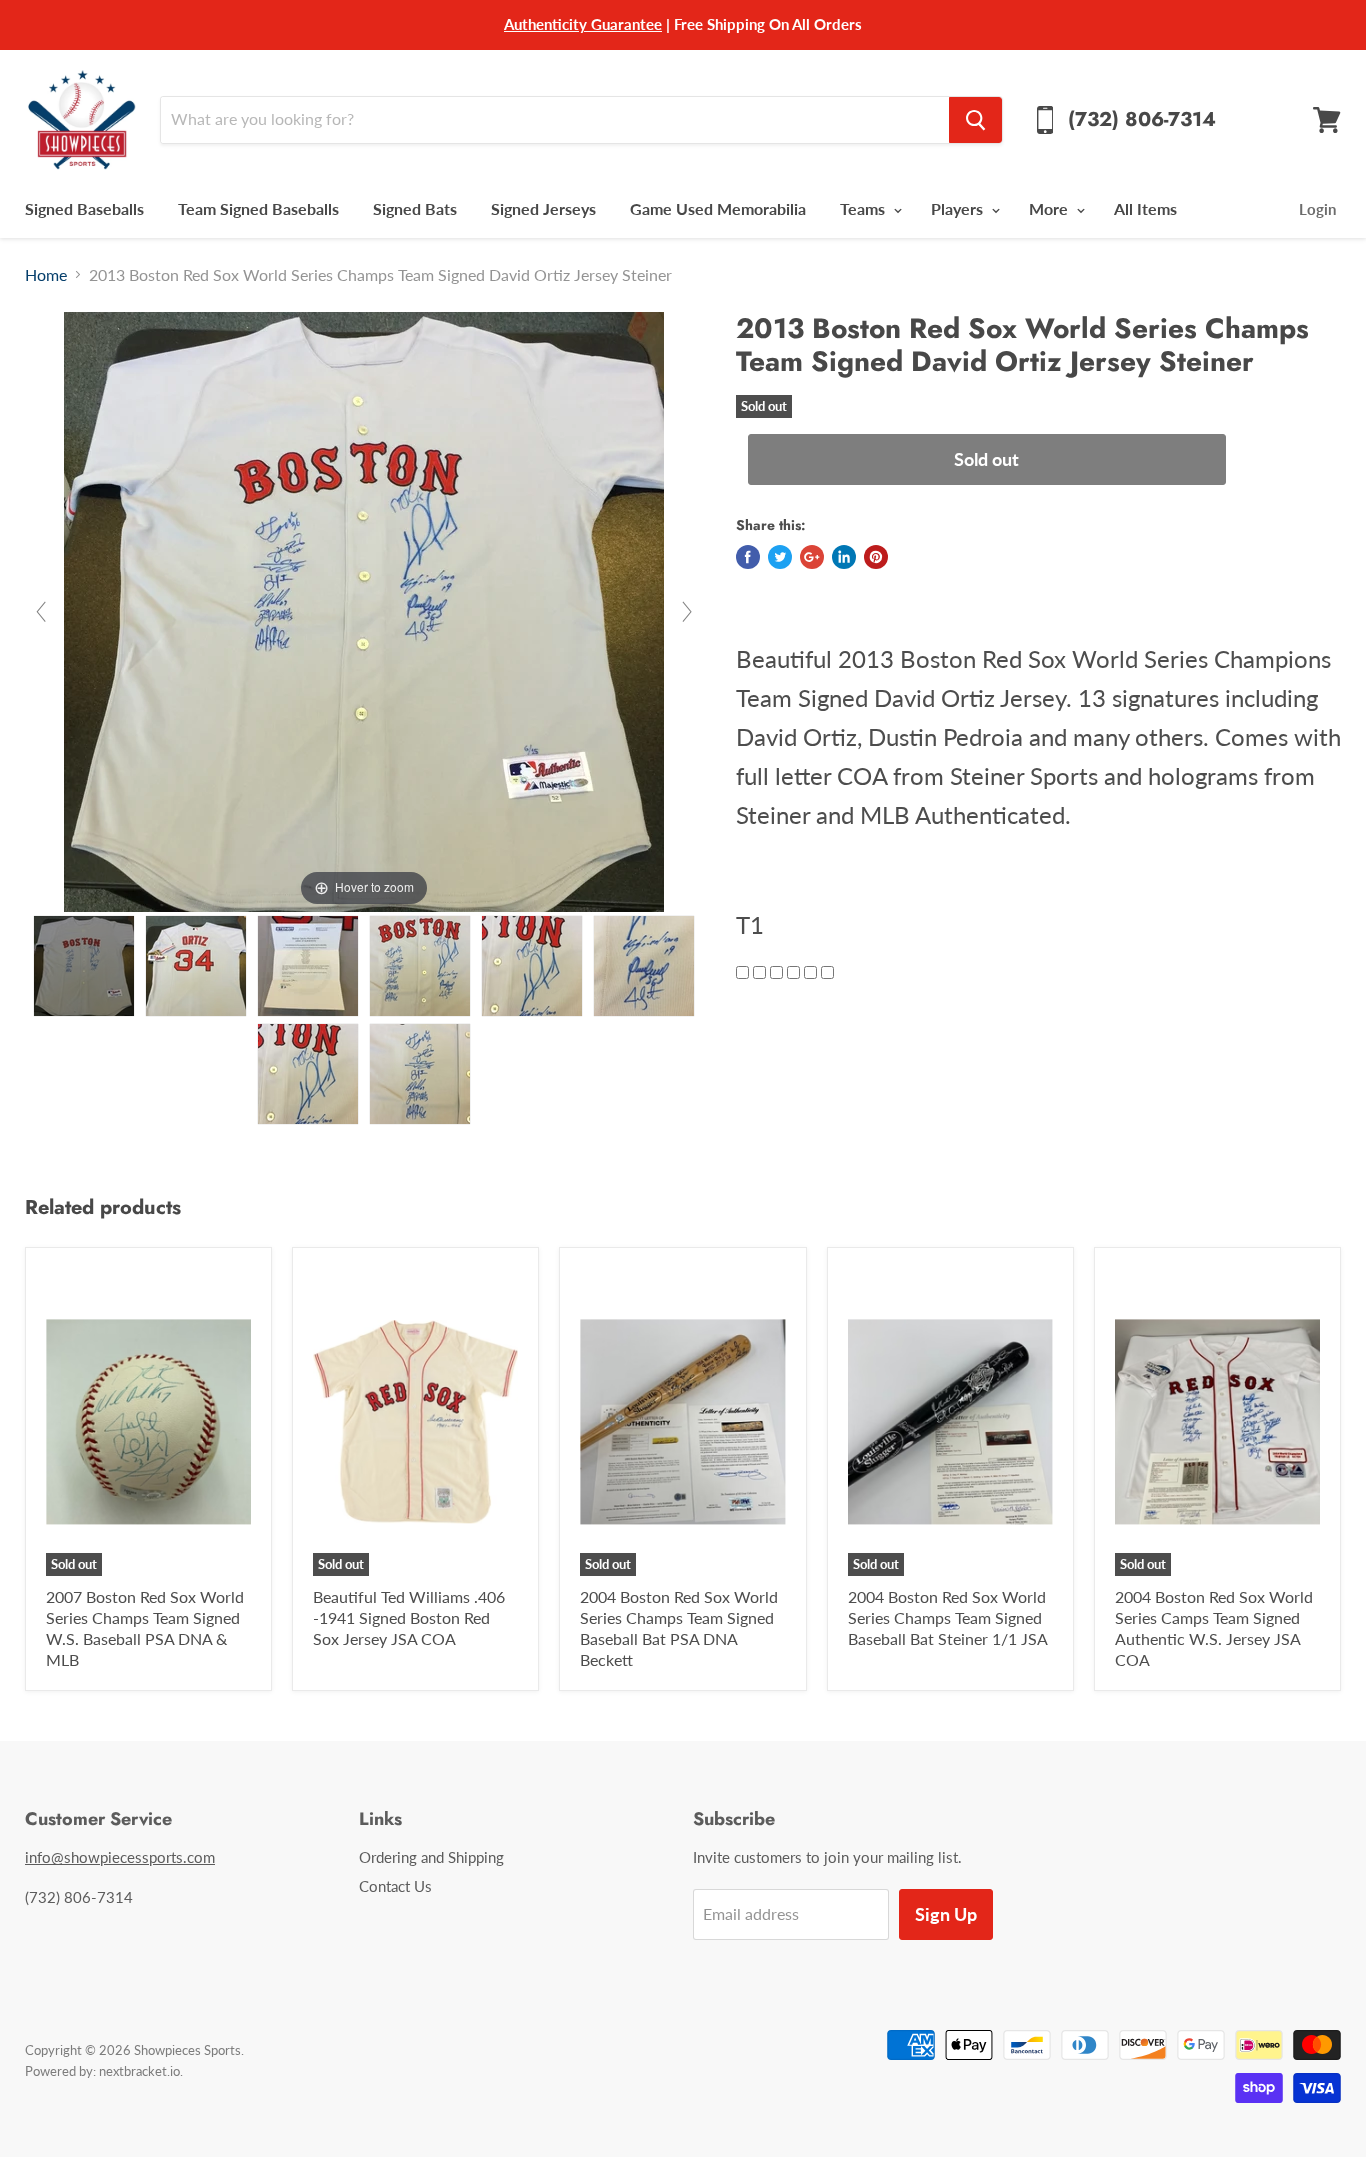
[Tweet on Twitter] (780, 557)
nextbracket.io (139, 2071)
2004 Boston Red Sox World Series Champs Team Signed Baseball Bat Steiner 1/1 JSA (948, 1617)
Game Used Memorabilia (718, 208)
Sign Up (946, 1914)
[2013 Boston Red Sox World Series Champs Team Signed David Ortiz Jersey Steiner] (84, 966)
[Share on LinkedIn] (844, 557)
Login (1317, 209)
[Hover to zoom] (364, 609)
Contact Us (395, 1886)
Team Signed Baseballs (258, 208)
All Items (1145, 208)
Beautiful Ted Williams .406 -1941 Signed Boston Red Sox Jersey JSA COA (409, 1617)
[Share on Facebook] (748, 557)
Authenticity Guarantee (583, 24)
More (1050, 208)
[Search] (975, 120)
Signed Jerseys (543, 208)
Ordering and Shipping (431, 1857)
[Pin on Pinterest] (876, 557)
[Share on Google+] (812, 557)
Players (959, 208)
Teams (864, 208)
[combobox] (554, 120)
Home (46, 275)
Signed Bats (415, 208)
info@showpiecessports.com (120, 1857)
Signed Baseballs (84, 208)
